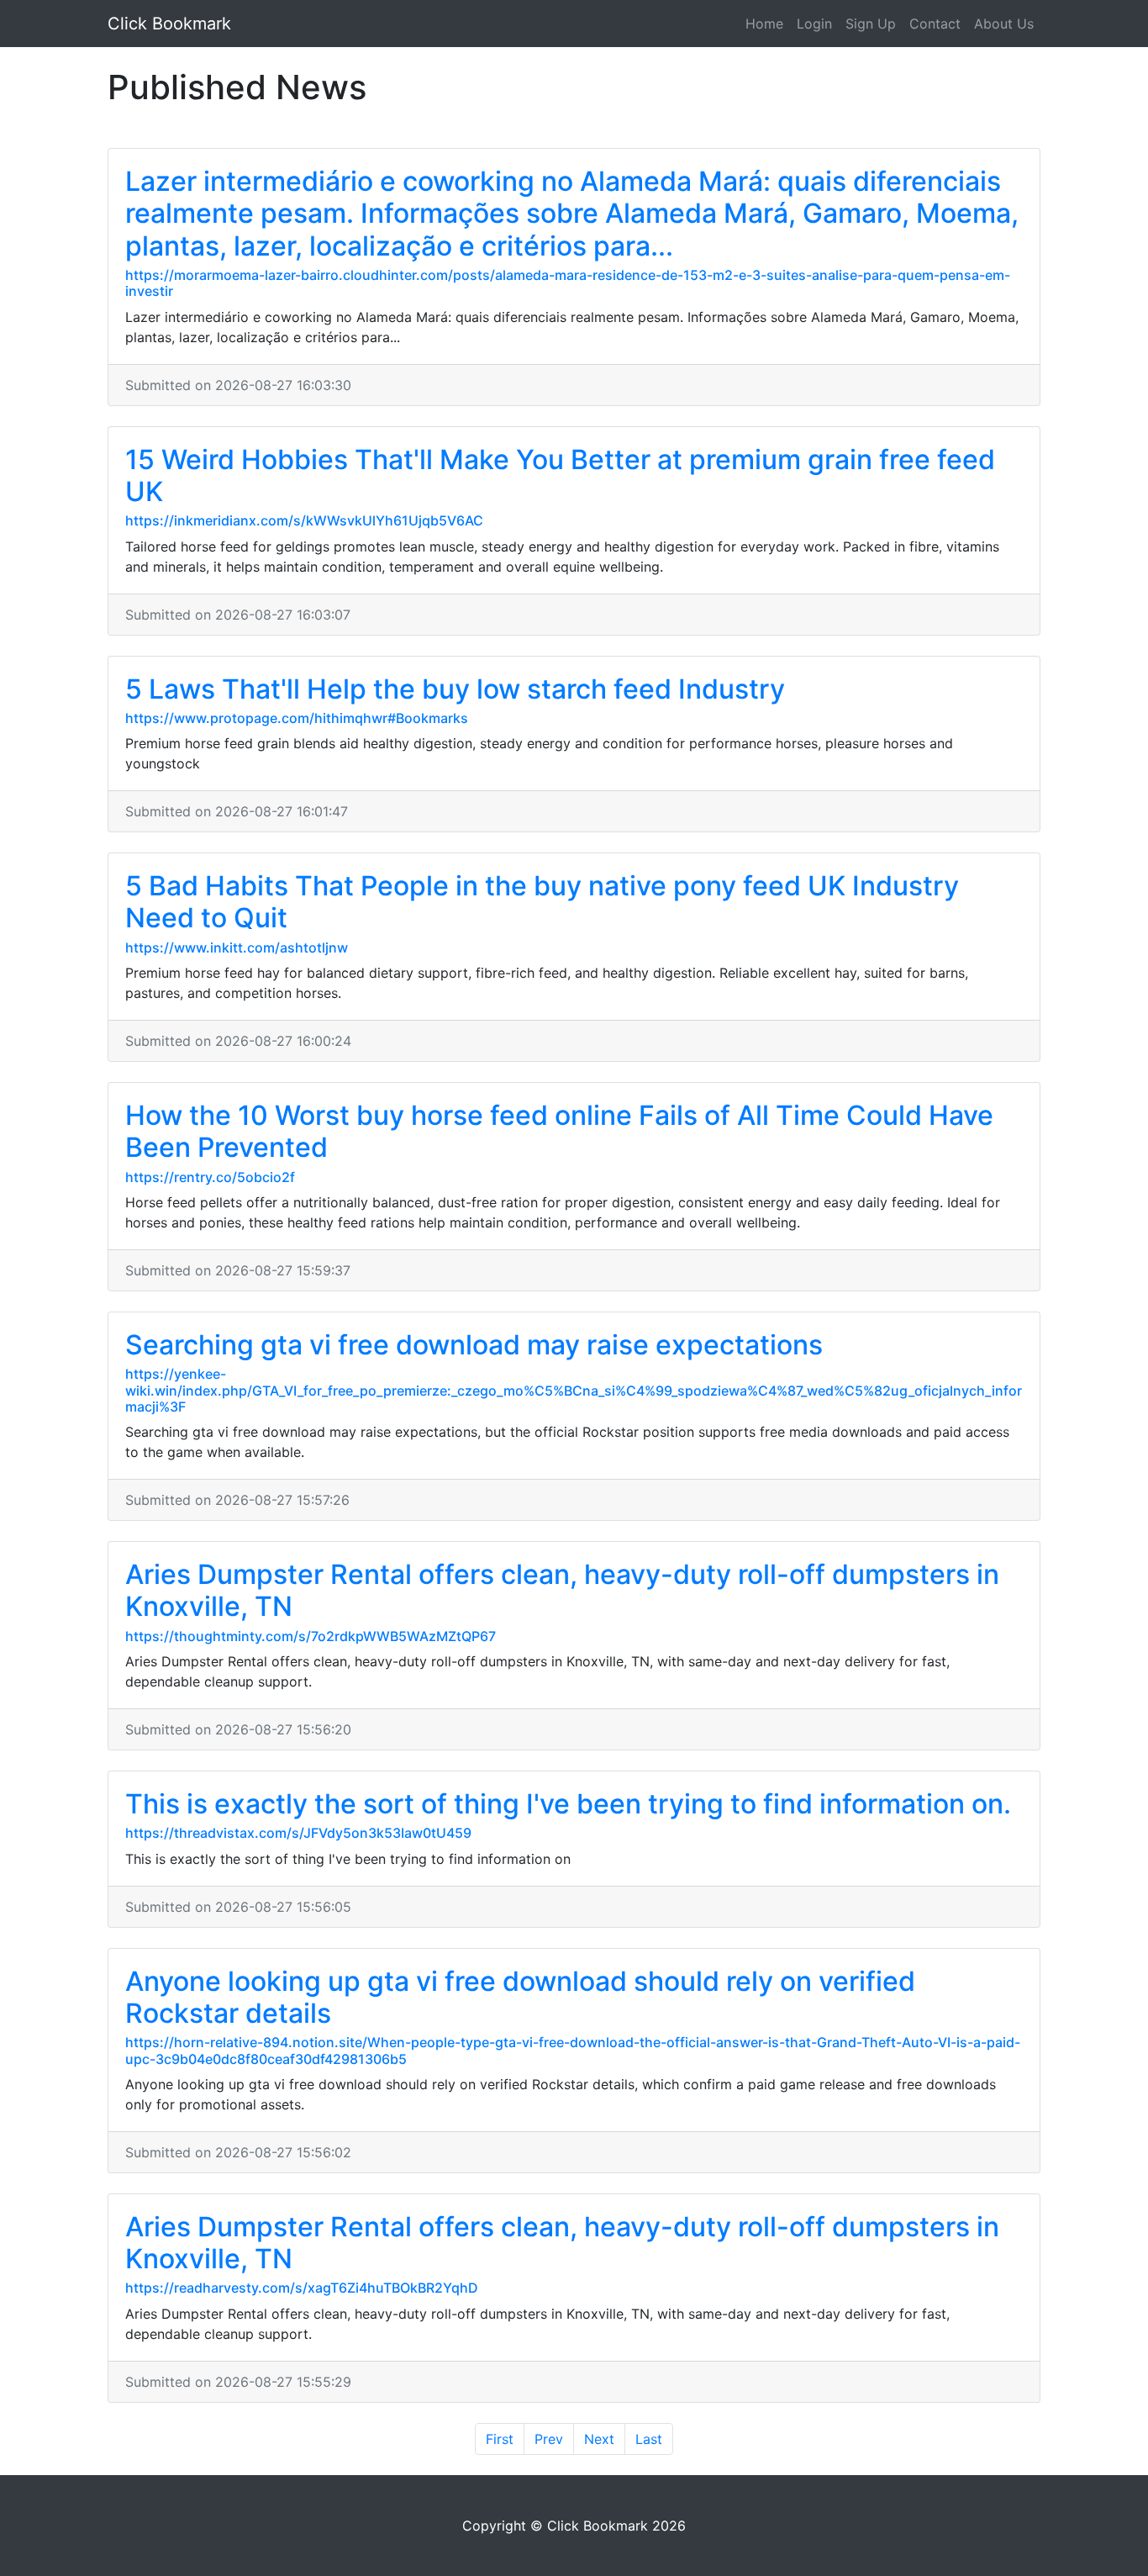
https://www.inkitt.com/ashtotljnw (237, 948)
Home (764, 24)
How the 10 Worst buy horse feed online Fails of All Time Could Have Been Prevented (559, 1131)
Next (599, 2439)
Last (649, 2439)
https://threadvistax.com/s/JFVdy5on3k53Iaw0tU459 (298, 1833)
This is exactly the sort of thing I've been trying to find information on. (568, 1804)
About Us (1004, 24)
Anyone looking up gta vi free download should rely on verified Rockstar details (520, 1997)
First (500, 2439)
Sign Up (871, 24)
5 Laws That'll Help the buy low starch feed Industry (455, 689)
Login (814, 24)
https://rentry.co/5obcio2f (210, 1177)
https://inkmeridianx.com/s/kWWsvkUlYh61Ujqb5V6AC (304, 520)
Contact (935, 24)
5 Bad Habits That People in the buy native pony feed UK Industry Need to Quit (542, 902)
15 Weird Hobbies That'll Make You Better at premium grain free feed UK (560, 475)
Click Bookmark (169, 24)
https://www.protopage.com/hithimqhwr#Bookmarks (297, 718)
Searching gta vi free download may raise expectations (474, 1345)
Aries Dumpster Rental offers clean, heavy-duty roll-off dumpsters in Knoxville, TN (562, 1590)
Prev (549, 2439)
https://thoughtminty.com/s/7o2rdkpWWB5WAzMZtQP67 (311, 1636)
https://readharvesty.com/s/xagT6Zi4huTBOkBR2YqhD (302, 2288)
